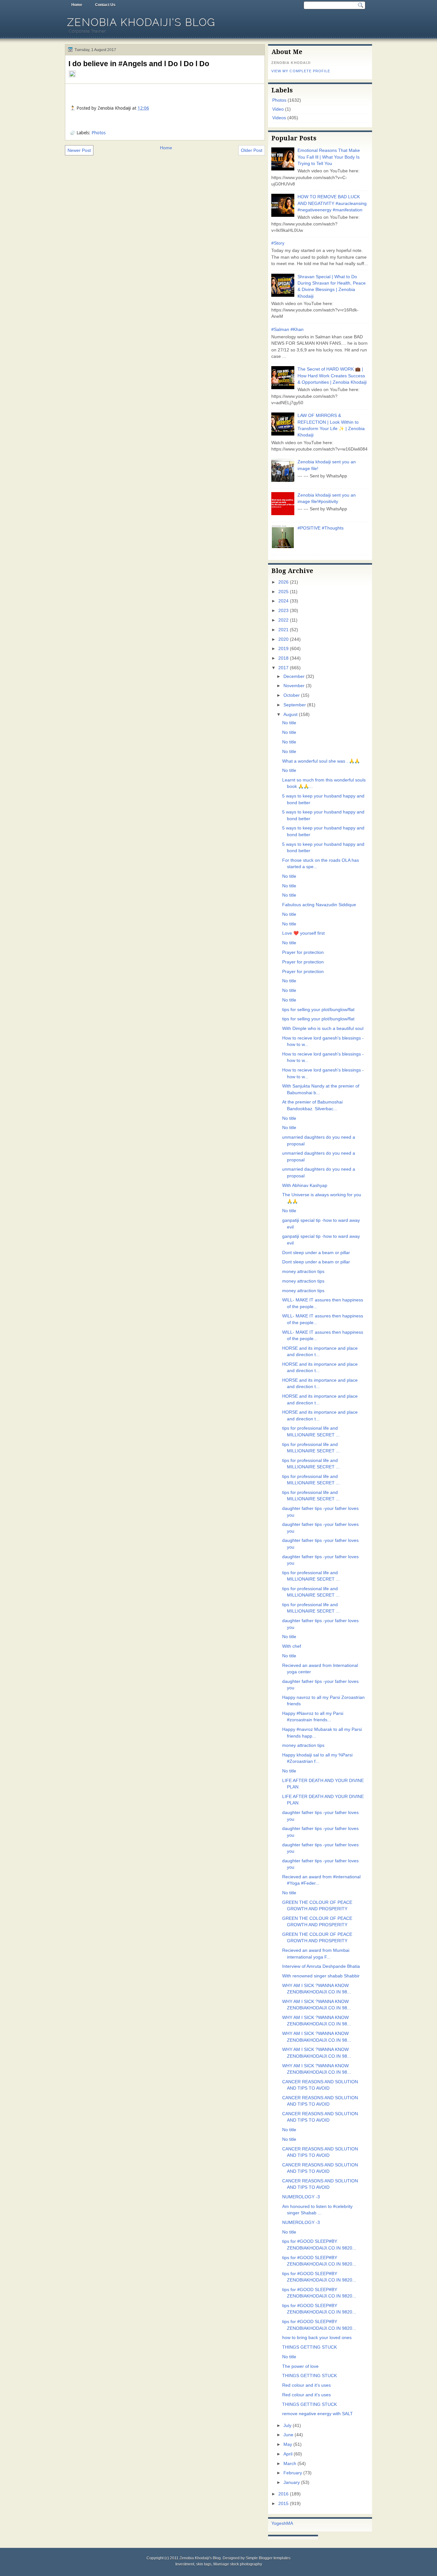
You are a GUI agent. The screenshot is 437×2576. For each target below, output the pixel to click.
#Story (278, 243)
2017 (283, 668)
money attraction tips (303, 1272)
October (292, 695)
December (294, 676)
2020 (283, 639)
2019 (283, 649)
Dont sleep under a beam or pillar (316, 1253)
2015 (283, 2504)
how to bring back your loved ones (317, 2338)
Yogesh (279, 2523)
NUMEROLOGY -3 (301, 2197)
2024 (283, 601)
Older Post (252, 150)
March (290, 2464)
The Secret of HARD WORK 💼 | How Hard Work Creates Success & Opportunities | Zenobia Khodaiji (332, 376)
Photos (99, 133)
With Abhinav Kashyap (305, 1186)
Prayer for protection (303, 952)
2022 (283, 620)
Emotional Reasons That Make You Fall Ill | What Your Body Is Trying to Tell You (329, 157)
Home (77, 5)
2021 (283, 630)
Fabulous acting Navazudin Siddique (319, 905)
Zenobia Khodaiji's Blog (141, 22)
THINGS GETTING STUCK (310, 2347)
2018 (283, 658)
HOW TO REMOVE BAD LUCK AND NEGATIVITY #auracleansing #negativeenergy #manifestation (332, 203)
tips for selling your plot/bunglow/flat (318, 1010)
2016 (283, 2494)
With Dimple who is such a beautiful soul (323, 1029)
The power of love (300, 2366)
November (294, 686)
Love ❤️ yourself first (303, 933)
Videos (279, 118)
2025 (283, 592)
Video (278, 109)
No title (289, 723)
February (293, 2473)
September (295, 705)
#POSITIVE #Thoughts (321, 528)
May (288, 2444)
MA (290, 2523)
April (288, 2454)
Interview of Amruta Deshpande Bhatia (321, 1966)
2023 (283, 611)
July (287, 2426)
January (292, 2482)
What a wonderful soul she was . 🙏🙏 (321, 761)
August (290, 715)
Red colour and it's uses (306, 2385)
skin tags (204, 2564)
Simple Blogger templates (268, 2558)
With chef (292, 1646)
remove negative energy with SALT (318, 2414)
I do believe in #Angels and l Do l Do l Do (139, 64)
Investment (185, 2564)
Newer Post (79, 150)
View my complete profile (301, 71)
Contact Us (105, 5)
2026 (283, 582)
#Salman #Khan (287, 330)
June (288, 2435)
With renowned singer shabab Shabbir (321, 1976)
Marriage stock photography (238, 2564)
